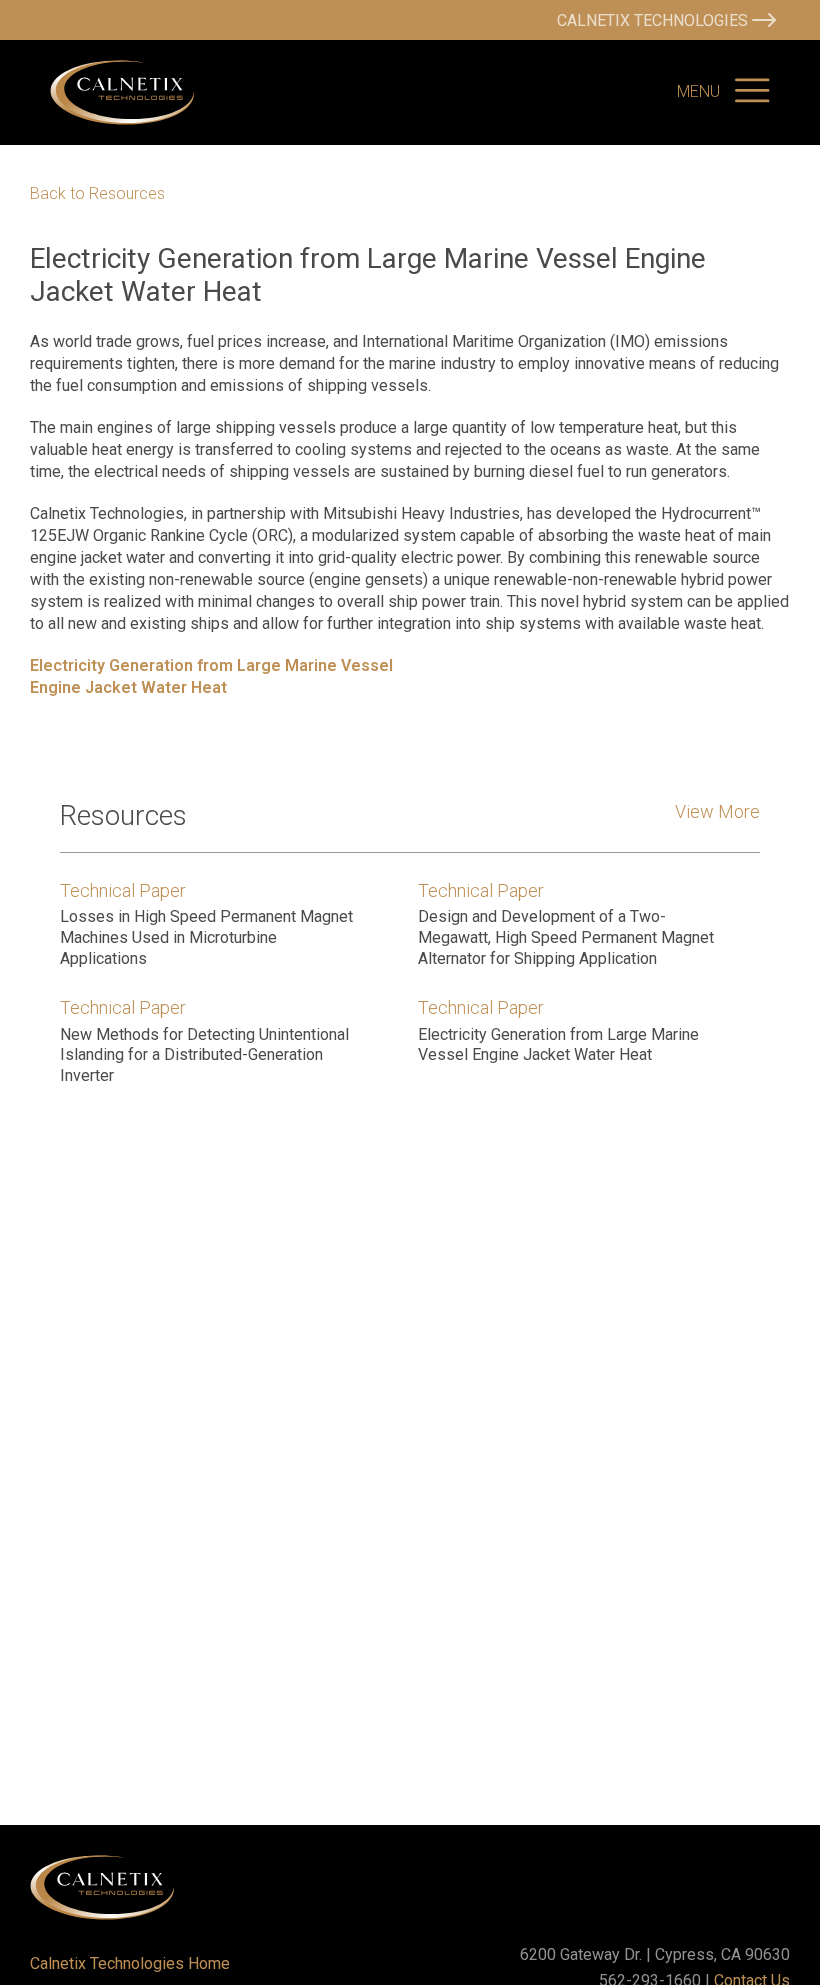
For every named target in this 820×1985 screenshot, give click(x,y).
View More (717, 811)
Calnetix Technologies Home (130, 1963)
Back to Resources (97, 194)
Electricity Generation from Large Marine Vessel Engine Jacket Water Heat (211, 676)
